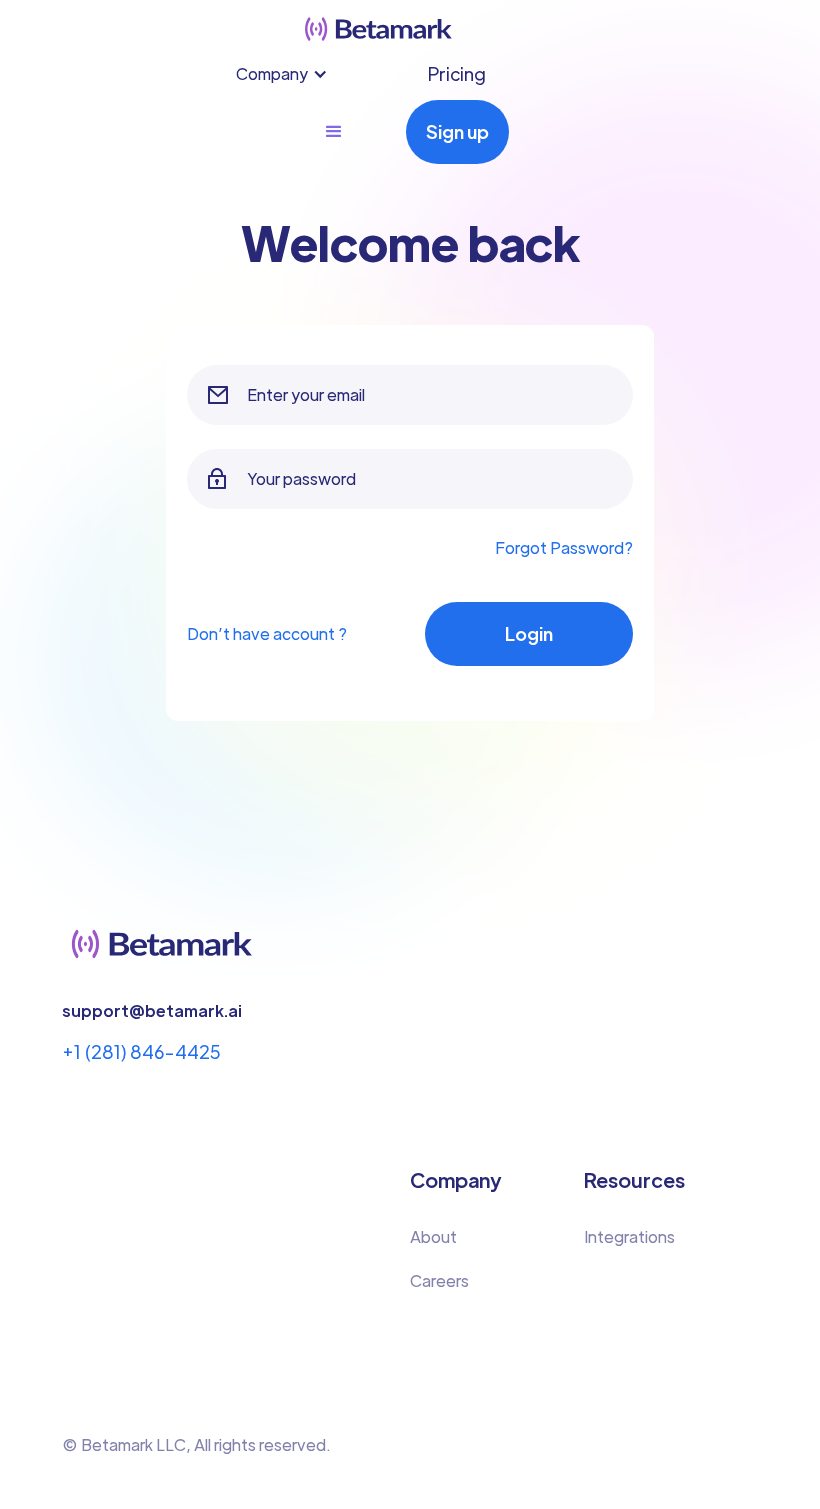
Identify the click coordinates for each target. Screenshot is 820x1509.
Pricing (457, 73)
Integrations (629, 1236)
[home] (378, 29)
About (433, 1236)
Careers (439, 1280)
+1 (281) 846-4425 (141, 1051)
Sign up (457, 131)
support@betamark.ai (152, 1010)
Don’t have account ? (267, 633)
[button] (292, 74)
